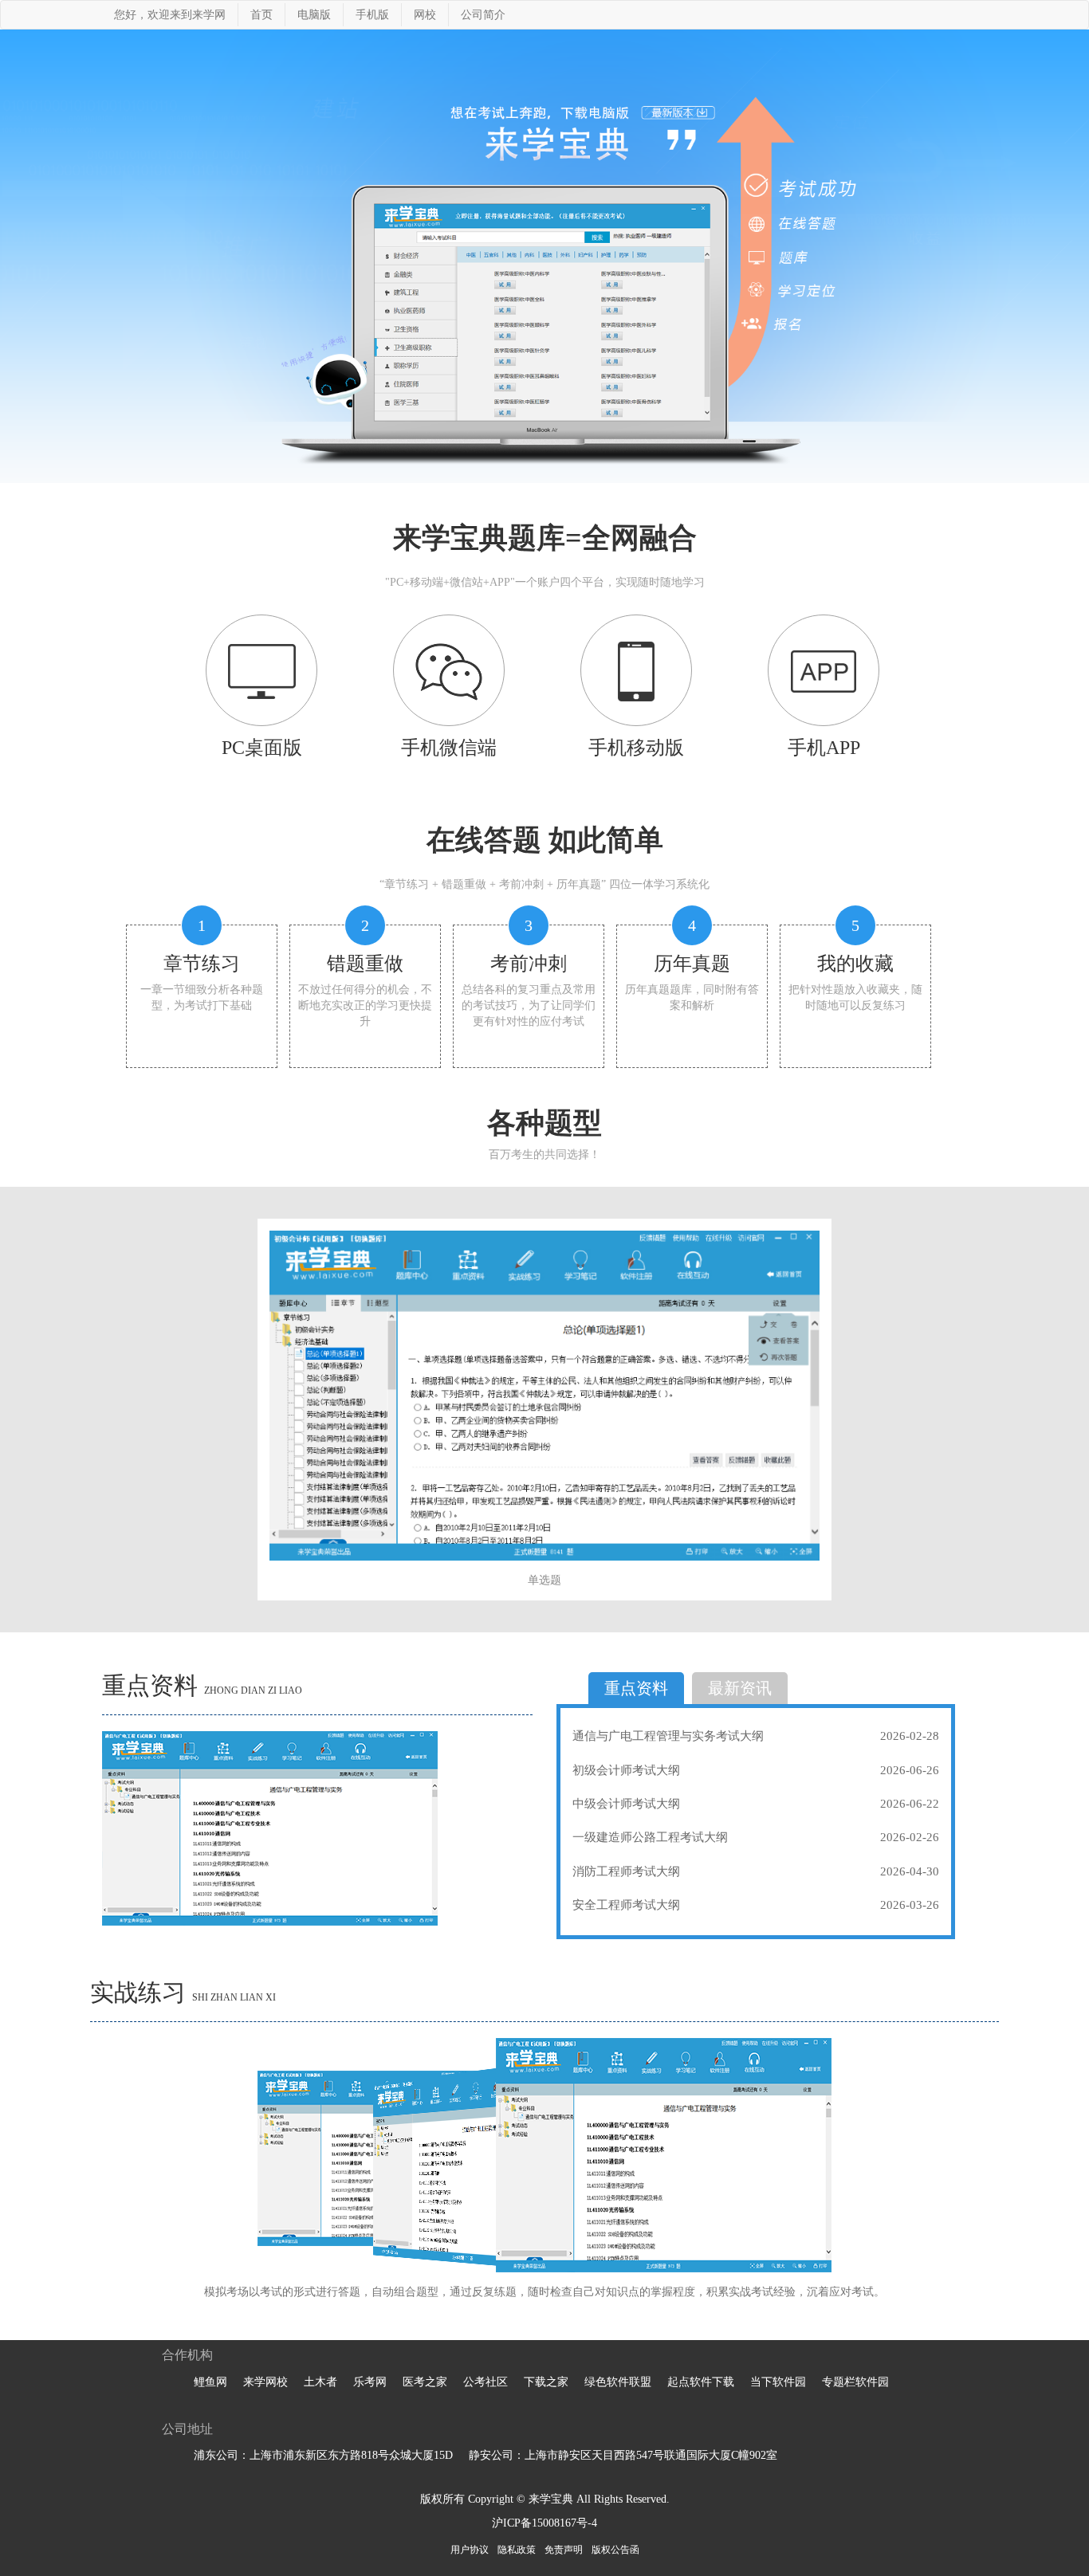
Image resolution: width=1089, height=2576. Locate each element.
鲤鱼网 (210, 2382)
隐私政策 (517, 2550)
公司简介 (483, 15)
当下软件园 (778, 2382)
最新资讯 (740, 1688)
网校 (425, 15)
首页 (261, 15)
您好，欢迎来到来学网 (170, 15)
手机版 (372, 15)
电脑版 (314, 15)
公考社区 (486, 2382)
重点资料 (636, 1688)
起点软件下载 (701, 2382)
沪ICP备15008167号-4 (544, 2523)
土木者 (320, 2382)
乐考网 (370, 2382)
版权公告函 (615, 2550)
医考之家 (425, 2382)
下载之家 (546, 2382)
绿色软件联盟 (618, 2382)
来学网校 (265, 2382)
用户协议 (470, 2550)
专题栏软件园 (855, 2382)
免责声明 (564, 2550)
